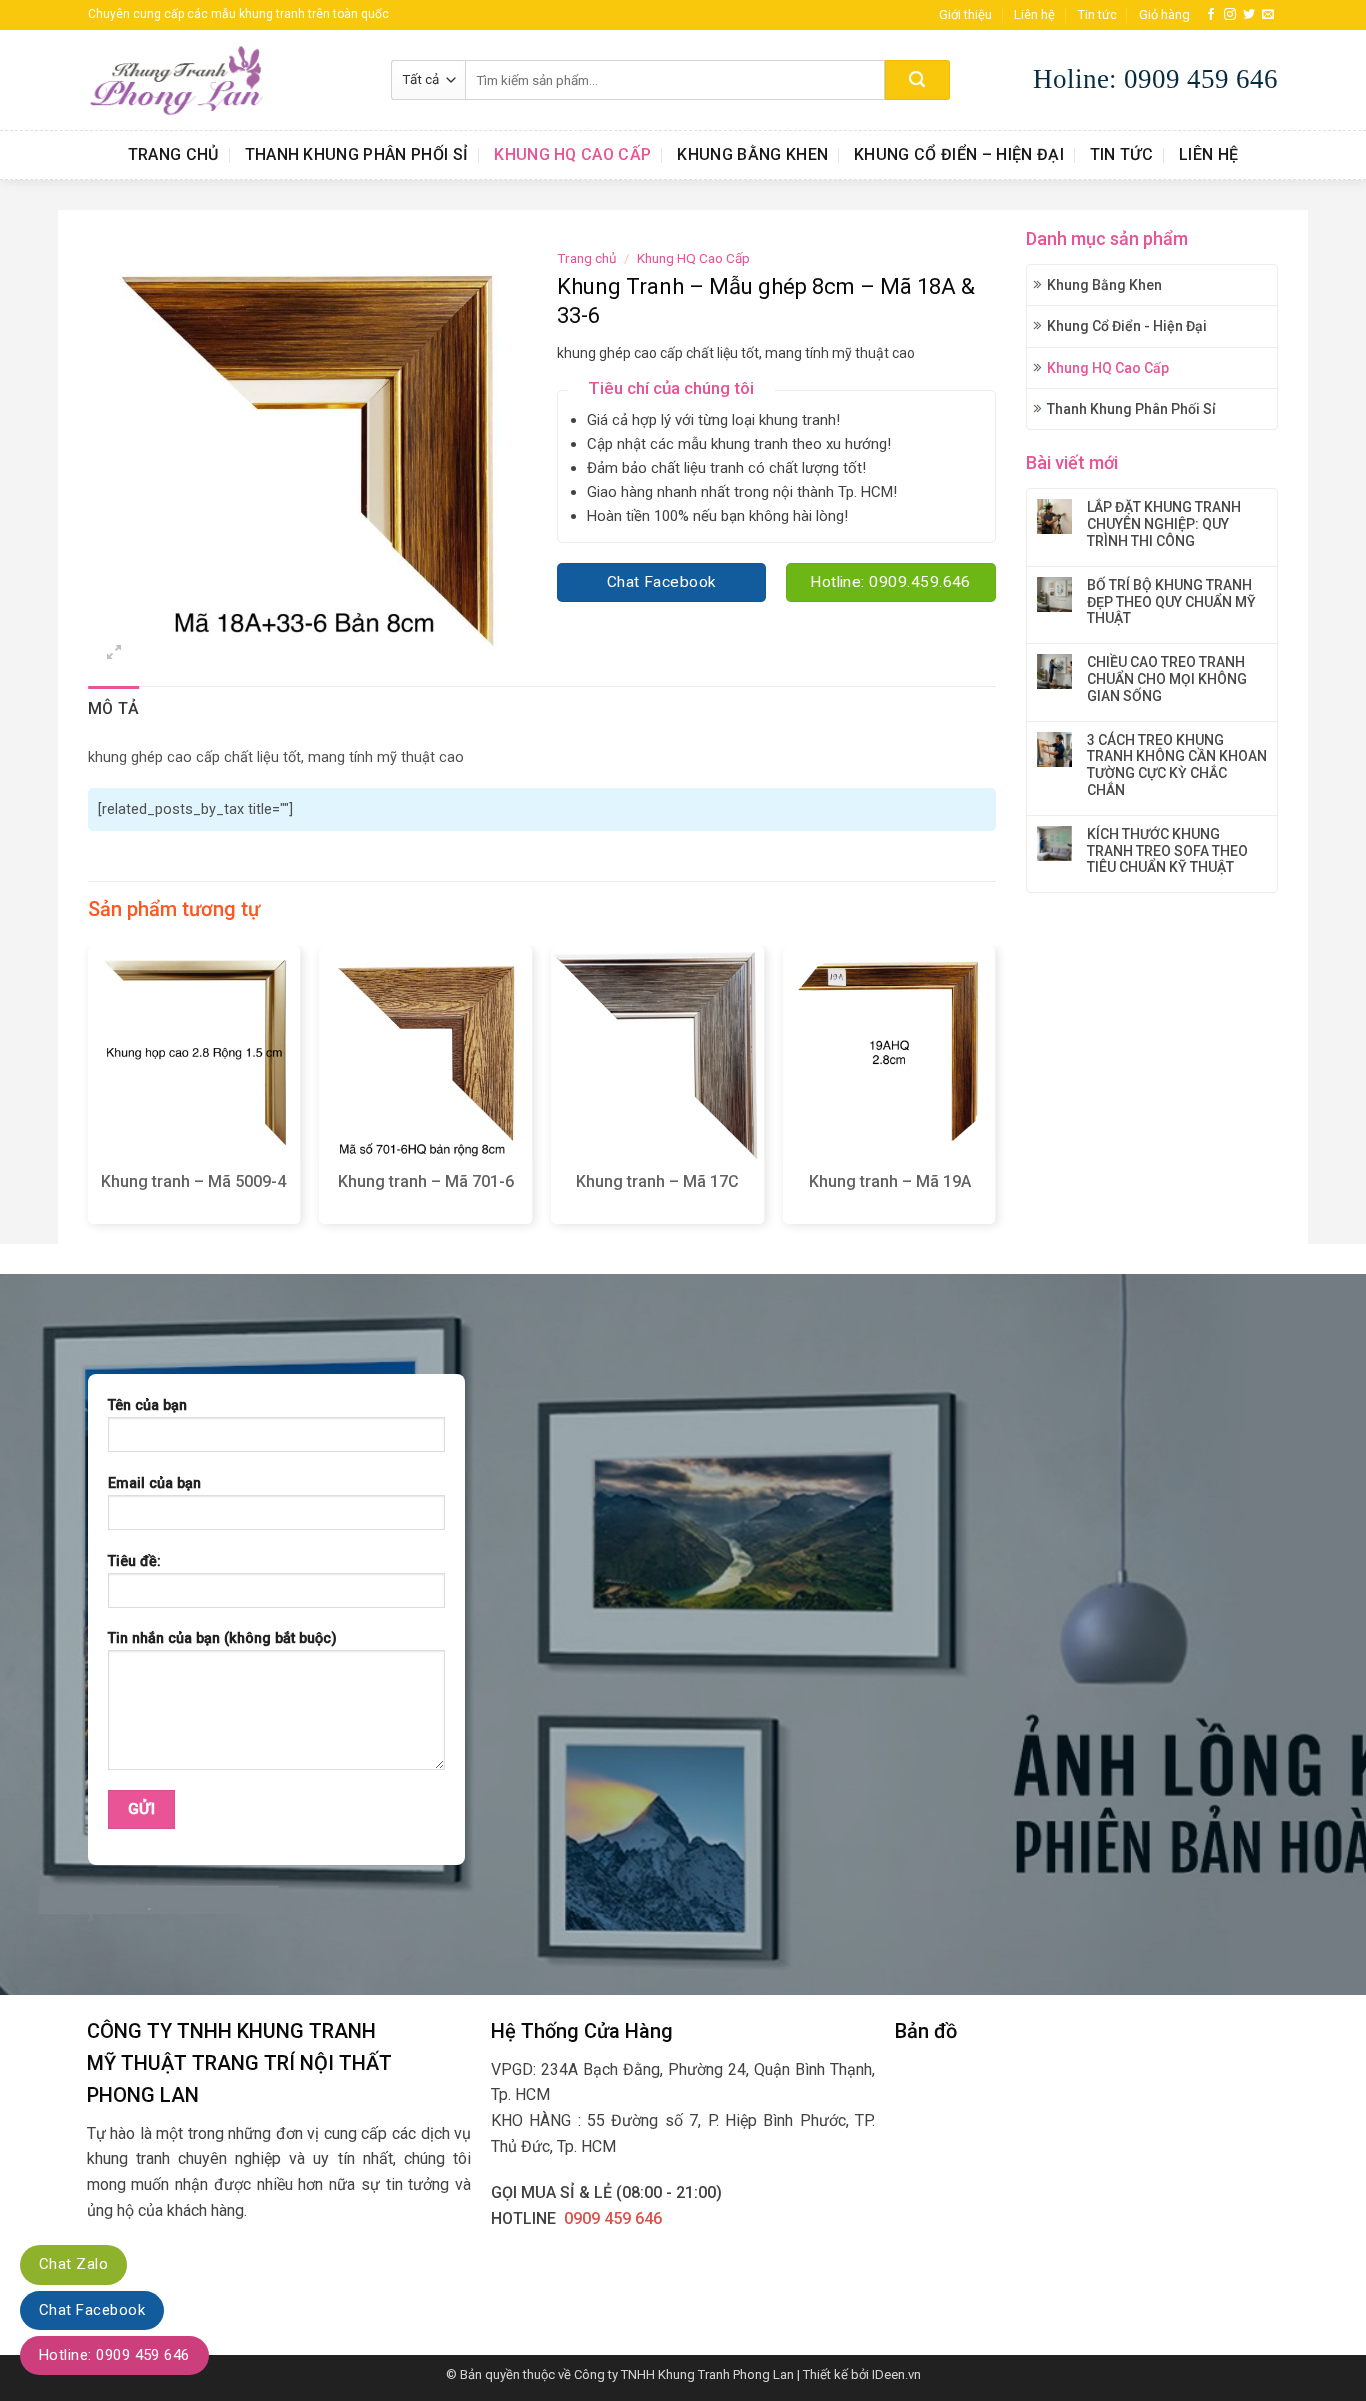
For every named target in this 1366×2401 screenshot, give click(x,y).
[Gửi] (917, 80)
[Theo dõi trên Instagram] (1230, 15)
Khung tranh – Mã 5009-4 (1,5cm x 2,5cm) (193, 1192)
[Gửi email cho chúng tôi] (1268, 15)
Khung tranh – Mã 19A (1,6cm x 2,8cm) (890, 1192)
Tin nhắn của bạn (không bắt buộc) (222, 1638)
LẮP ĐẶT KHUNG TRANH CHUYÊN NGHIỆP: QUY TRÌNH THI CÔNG (1164, 524)
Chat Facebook (92, 2310)
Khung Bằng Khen (752, 154)
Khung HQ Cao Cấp (572, 154)
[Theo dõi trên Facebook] (1211, 15)
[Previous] (89, 1093)
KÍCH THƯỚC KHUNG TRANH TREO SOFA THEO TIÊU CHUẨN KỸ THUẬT (1167, 851)
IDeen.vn (896, 2374)
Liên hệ (1034, 14)
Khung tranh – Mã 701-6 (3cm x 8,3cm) (426, 1192)
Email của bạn (154, 1483)
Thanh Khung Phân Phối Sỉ (357, 154)
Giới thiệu (965, 14)
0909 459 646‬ (613, 2218)
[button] (114, 654)
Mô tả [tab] (114, 708)
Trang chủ (173, 154)
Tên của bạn (147, 1405)
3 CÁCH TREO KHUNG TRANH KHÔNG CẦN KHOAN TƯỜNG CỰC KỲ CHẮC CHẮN (1177, 765)
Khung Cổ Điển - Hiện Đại (1127, 326)
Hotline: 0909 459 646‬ (114, 2355)
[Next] (995, 1093)
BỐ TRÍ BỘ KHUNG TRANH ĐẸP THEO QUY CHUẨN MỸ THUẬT (1171, 602)
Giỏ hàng (1164, 14)
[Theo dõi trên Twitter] (1249, 15)
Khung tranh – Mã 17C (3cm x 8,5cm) (657, 1192)
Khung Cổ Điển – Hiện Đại (959, 154)
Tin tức (1097, 14)
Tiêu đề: (134, 1561)
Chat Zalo (73, 2264)
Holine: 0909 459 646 (1155, 79)
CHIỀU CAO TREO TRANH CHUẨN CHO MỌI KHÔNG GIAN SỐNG (1167, 679)
